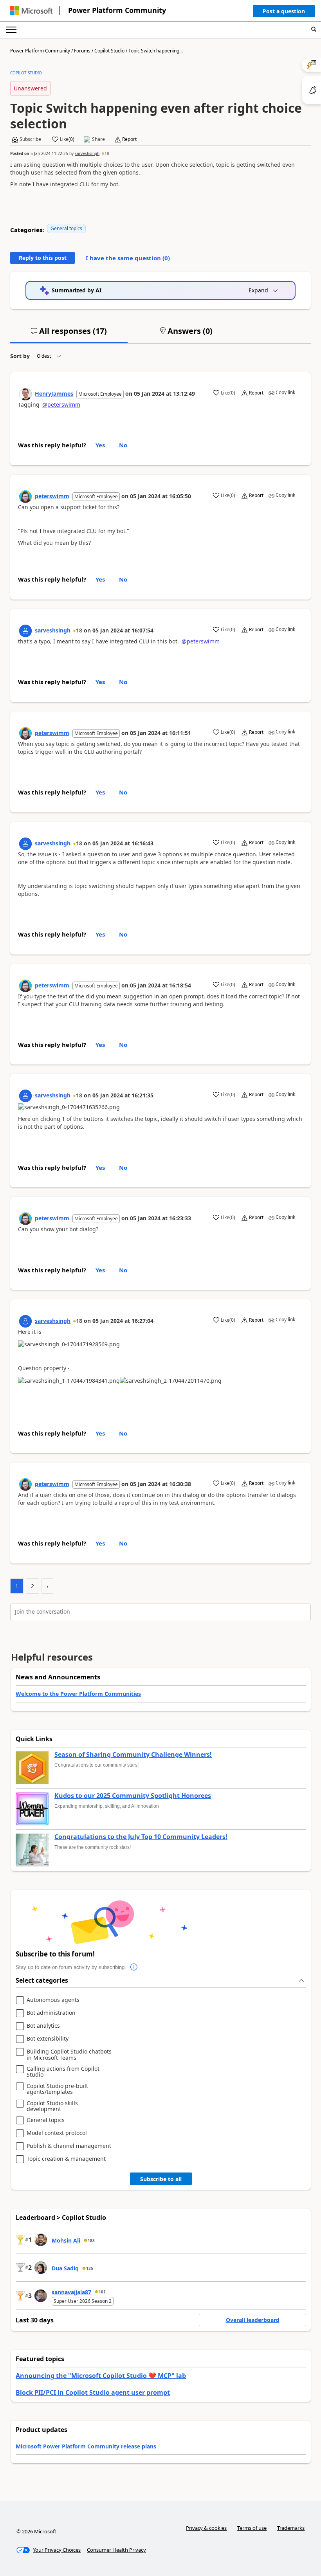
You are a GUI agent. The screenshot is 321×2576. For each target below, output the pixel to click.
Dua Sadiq (65, 2268)
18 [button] (107, 153)
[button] (284, 13)
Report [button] (129, 139)
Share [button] (98, 139)
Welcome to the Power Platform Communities (78, 1694)
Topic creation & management (66, 2159)
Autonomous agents (53, 2000)
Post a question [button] (284, 11)
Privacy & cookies (206, 2528)
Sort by (20, 356)
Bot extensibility (48, 2039)
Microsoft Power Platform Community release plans (86, 2446)
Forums (82, 51)
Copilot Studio (109, 51)
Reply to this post (43, 258)
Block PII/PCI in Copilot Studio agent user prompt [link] (93, 2392)
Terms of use (252, 2528)
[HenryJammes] (25, 394)
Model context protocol (57, 2133)
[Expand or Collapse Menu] (11, 30)
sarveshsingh (87, 153)
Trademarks (291, 2528)
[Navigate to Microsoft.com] (31, 11)
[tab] (69, 334)
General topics (66, 228)
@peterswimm (61, 404)
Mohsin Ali (66, 2240)
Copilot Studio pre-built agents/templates (57, 2089)
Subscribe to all (161, 2179)
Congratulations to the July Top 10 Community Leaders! (141, 1837)
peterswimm (52, 496)
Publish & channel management (69, 2146)
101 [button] (102, 2292)
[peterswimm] (25, 497)
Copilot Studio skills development (52, 2106)
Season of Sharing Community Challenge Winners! (133, 1755)
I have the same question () (128, 258)
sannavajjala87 (71, 2292)
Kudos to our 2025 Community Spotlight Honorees (133, 1796)
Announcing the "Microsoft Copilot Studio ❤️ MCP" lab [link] (101, 2376)
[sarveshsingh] (25, 631)
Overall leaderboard (253, 2320)
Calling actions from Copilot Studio (63, 2072)
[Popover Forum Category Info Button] (134, 1967)
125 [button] (90, 2268)
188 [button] (91, 2241)
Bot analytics (43, 2026)
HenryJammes (54, 394)
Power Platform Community (117, 10)
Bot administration (51, 2013)
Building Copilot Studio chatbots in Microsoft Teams (69, 2054)
